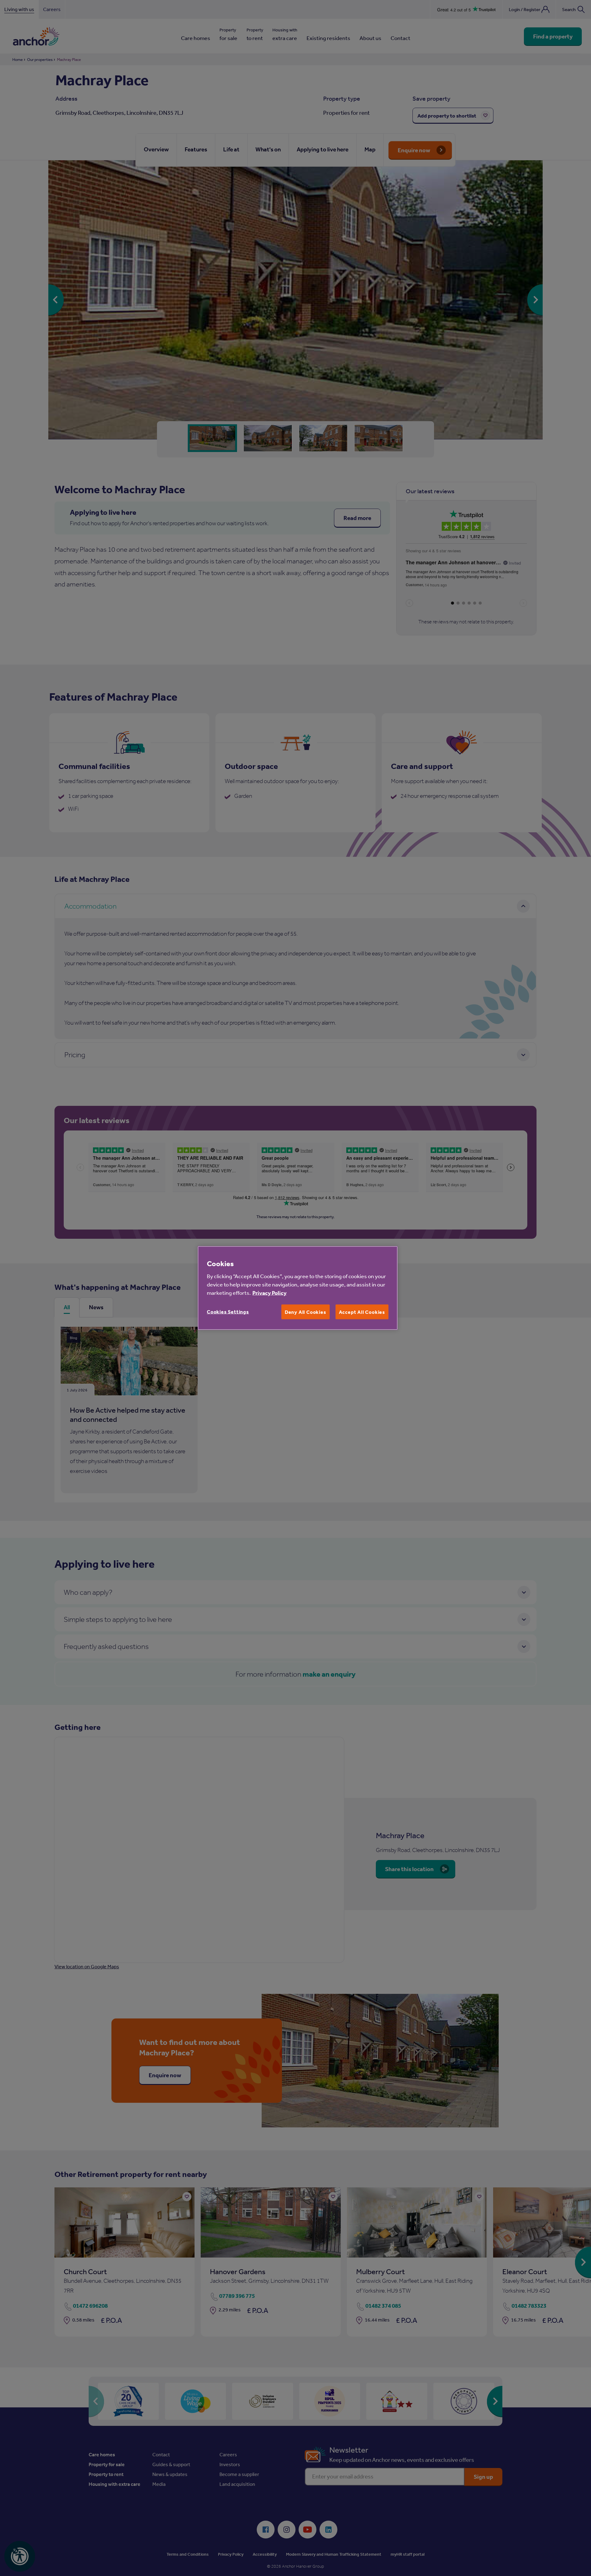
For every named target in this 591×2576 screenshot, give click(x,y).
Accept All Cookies (362, 1312)
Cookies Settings (228, 1311)
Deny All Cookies (306, 1312)
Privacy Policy (269, 1292)
